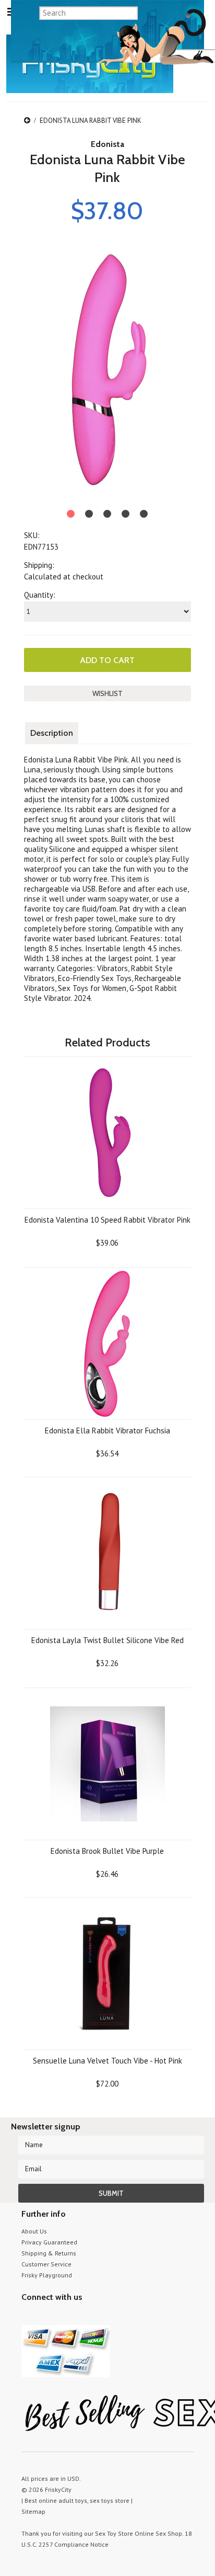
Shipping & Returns (49, 2253)
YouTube (46, 2317)
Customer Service (46, 2264)
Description (52, 733)
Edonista (107, 144)
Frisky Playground (47, 2275)
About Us (34, 2231)
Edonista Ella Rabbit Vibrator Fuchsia (107, 1431)
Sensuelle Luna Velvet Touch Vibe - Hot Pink (107, 2061)
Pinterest (64, 2317)
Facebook (83, 2317)
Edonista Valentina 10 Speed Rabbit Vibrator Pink (107, 1220)
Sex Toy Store (114, 2533)
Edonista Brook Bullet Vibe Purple (107, 1851)
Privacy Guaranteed (49, 2242)
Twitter (28, 2317)
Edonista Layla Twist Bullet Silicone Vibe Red (107, 1640)
